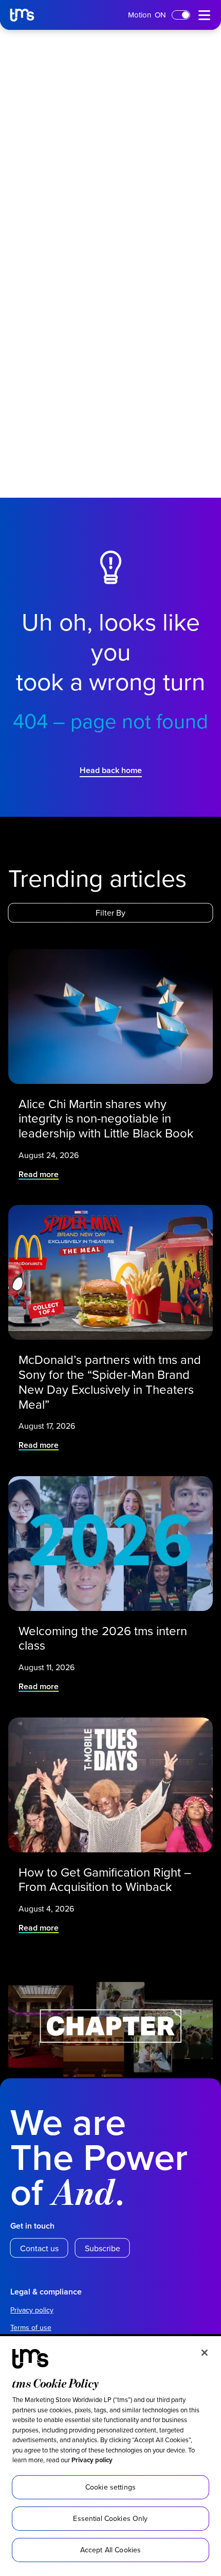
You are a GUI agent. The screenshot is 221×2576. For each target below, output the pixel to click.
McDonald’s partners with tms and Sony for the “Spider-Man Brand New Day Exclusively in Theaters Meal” (110, 1382)
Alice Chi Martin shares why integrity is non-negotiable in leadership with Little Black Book (107, 1118)
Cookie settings (110, 2487)
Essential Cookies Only (110, 2518)
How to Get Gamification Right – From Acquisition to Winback (105, 1880)
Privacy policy (92, 2460)
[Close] (205, 2353)
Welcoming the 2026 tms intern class (103, 1638)
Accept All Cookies (111, 2550)
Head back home (111, 770)
